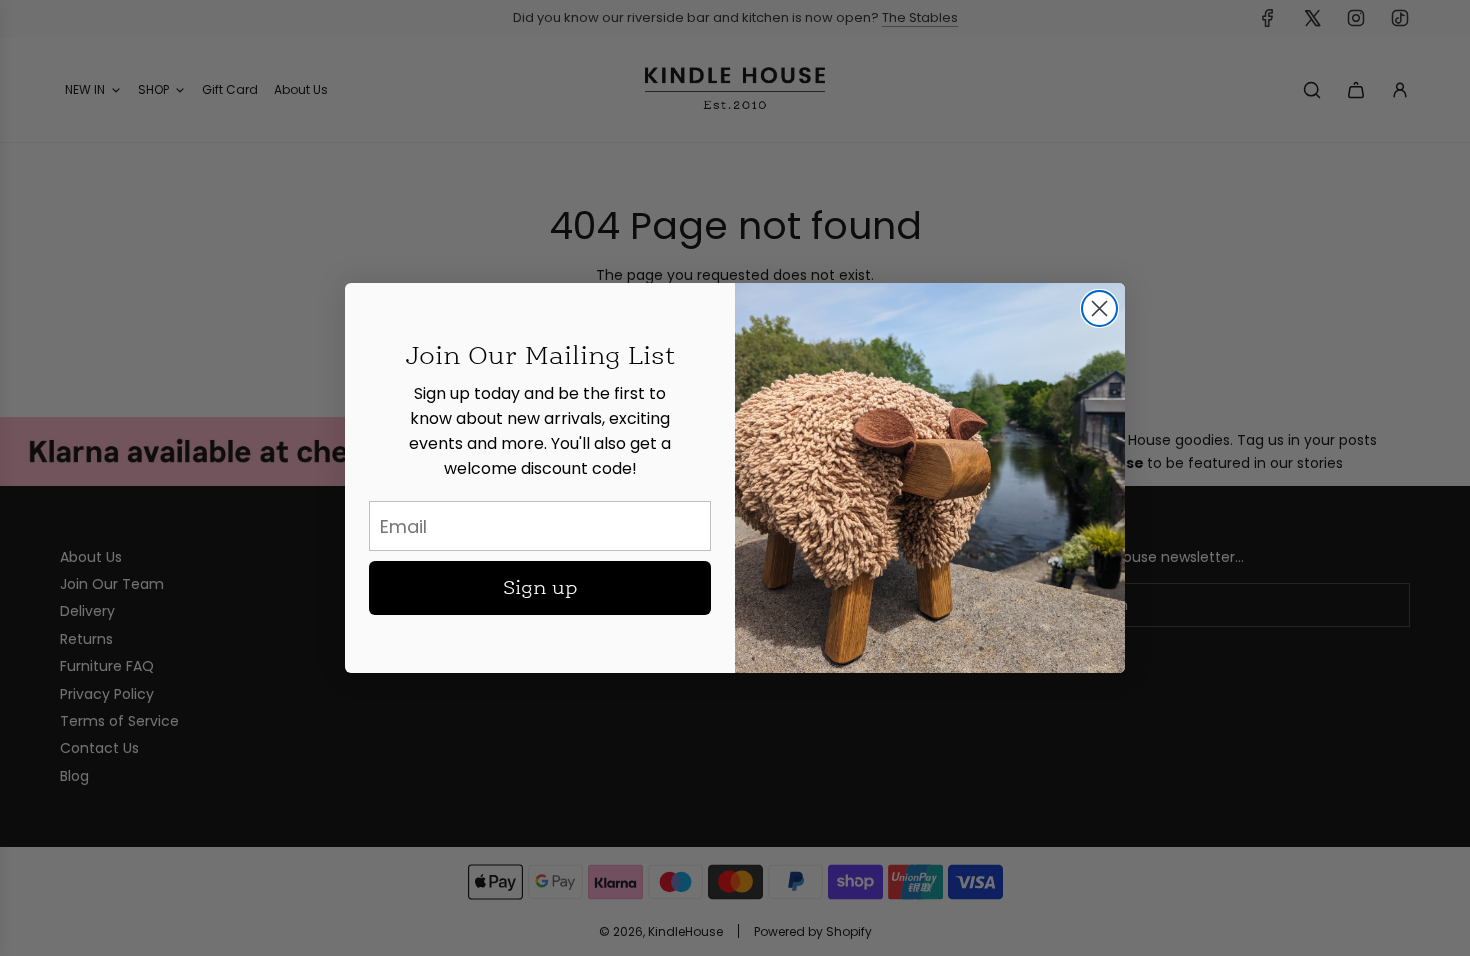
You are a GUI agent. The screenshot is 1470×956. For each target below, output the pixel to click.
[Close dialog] (1099, 308)
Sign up (540, 588)
